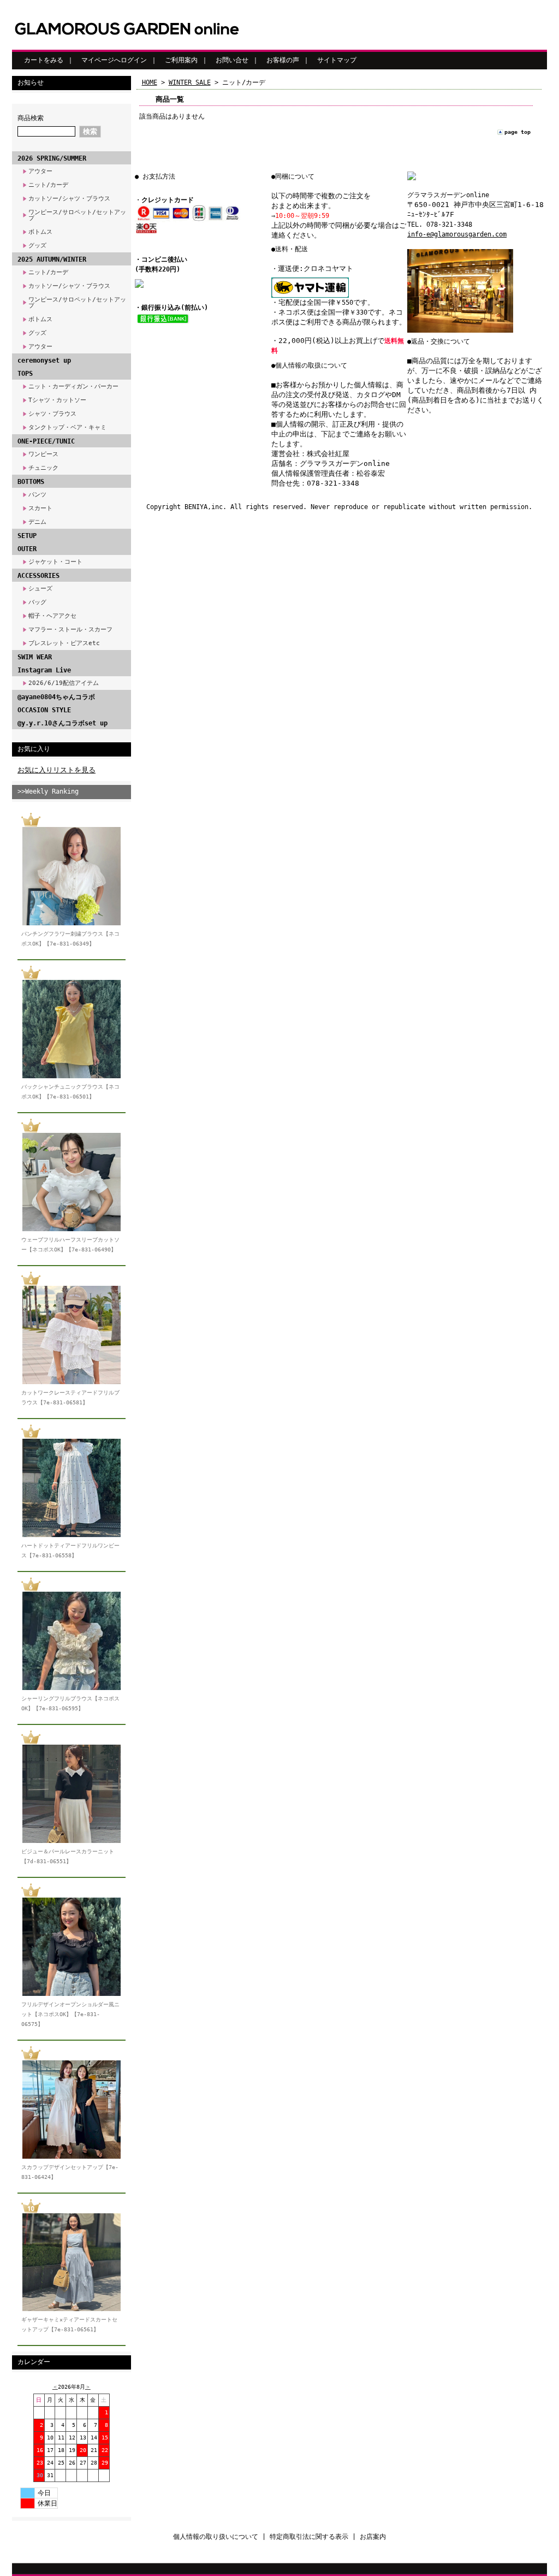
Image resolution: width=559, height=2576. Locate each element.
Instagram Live (44, 670)
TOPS (25, 374)
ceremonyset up (44, 361)
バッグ (37, 602)
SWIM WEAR (35, 657)
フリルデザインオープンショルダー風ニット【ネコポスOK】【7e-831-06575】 (70, 2014)
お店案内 (373, 2537)
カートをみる (44, 60)
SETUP (27, 536)
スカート (40, 508)
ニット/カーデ (48, 185)
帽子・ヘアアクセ (52, 616)
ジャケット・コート (55, 562)
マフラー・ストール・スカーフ (70, 630)
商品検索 (31, 118)
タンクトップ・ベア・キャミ (67, 427)
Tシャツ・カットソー (57, 400)
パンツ (37, 495)
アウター (40, 171)
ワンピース (43, 454)
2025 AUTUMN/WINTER (52, 259)
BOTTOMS (31, 482)
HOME (150, 82)
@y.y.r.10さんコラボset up (63, 723)
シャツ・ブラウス (52, 414)
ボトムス (40, 232)
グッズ (37, 246)
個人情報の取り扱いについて (216, 2537)
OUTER (27, 549)
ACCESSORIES (38, 576)
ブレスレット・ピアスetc (64, 643)
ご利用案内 (181, 60)
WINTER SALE (190, 82)
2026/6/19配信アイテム (64, 683)
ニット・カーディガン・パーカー (73, 386)
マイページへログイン (114, 60)
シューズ (40, 589)
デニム (37, 522)
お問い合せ (232, 60)
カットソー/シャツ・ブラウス (69, 199)
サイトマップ (337, 60)
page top (518, 132)
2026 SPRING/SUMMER (52, 158)
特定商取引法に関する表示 (309, 2537)
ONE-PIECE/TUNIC (46, 441)
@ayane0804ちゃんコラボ (56, 697)
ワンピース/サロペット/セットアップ (77, 215)
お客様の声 (283, 60)
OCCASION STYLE (44, 710)
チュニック (43, 468)
